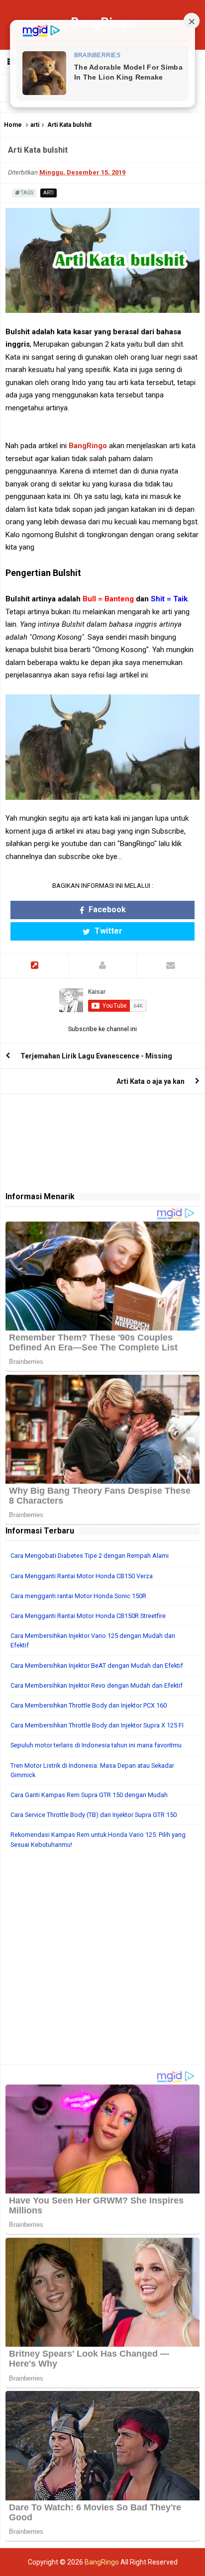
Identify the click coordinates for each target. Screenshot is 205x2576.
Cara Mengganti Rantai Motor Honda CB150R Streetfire (88, 1616)
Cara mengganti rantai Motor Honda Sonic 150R (78, 1596)
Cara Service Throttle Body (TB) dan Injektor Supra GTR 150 (94, 1815)
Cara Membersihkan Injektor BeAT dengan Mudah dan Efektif (97, 1666)
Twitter (107, 931)
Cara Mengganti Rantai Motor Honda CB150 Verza (82, 1576)
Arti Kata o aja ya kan (151, 1081)
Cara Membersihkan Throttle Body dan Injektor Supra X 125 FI (97, 1725)
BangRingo (88, 446)
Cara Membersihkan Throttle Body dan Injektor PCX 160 (89, 1705)
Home (13, 125)
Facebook (106, 909)
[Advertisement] (102, 1962)
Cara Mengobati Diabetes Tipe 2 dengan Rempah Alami (90, 1556)
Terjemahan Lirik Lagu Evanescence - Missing (96, 1056)
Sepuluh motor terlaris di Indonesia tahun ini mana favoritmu (96, 1745)
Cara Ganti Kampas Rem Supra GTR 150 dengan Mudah (89, 1795)
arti (35, 125)
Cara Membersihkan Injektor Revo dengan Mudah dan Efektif (97, 1685)
